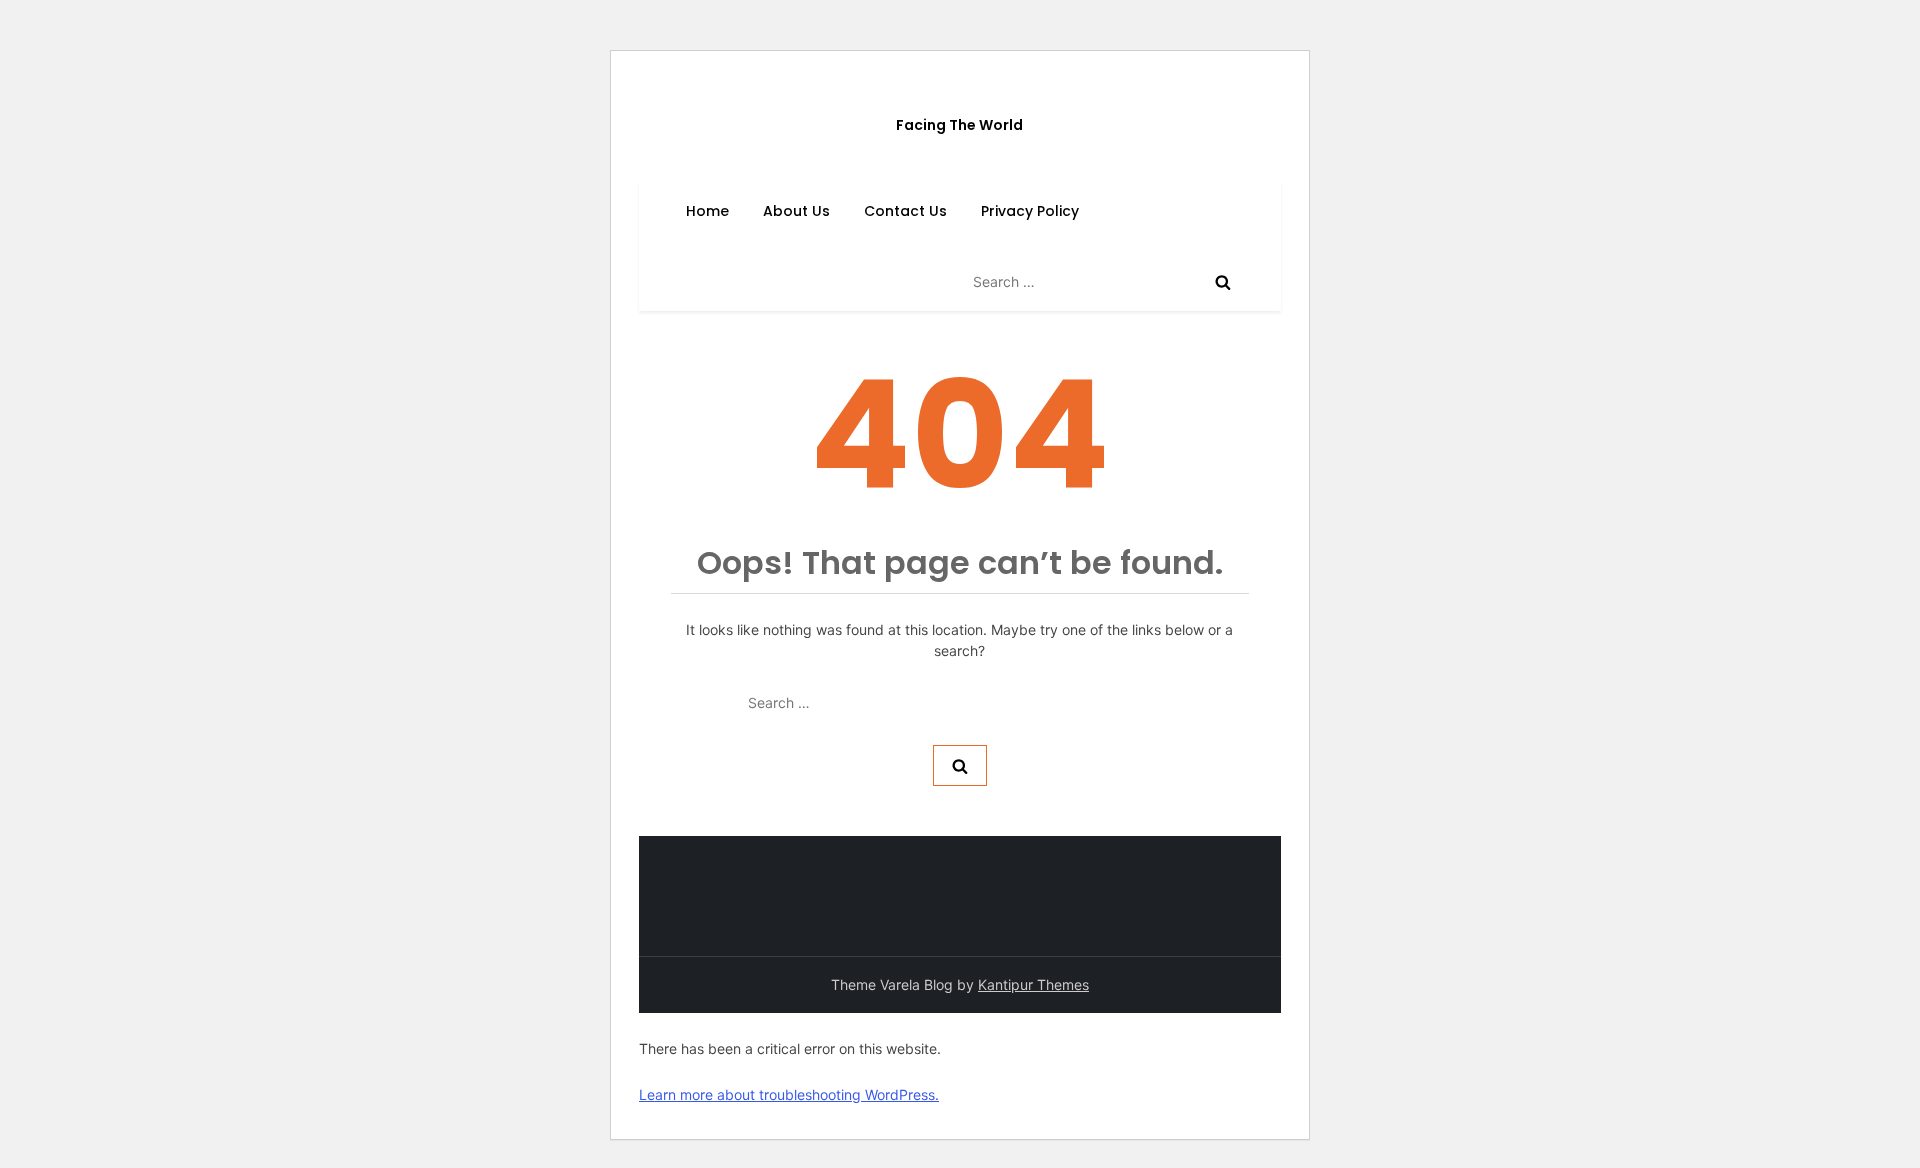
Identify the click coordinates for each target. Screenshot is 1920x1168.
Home (707, 211)
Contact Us (905, 211)
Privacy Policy (1030, 211)
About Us (796, 211)
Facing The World (959, 125)
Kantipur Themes (1033, 984)
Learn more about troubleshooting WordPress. (789, 1094)
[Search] (1223, 282)
